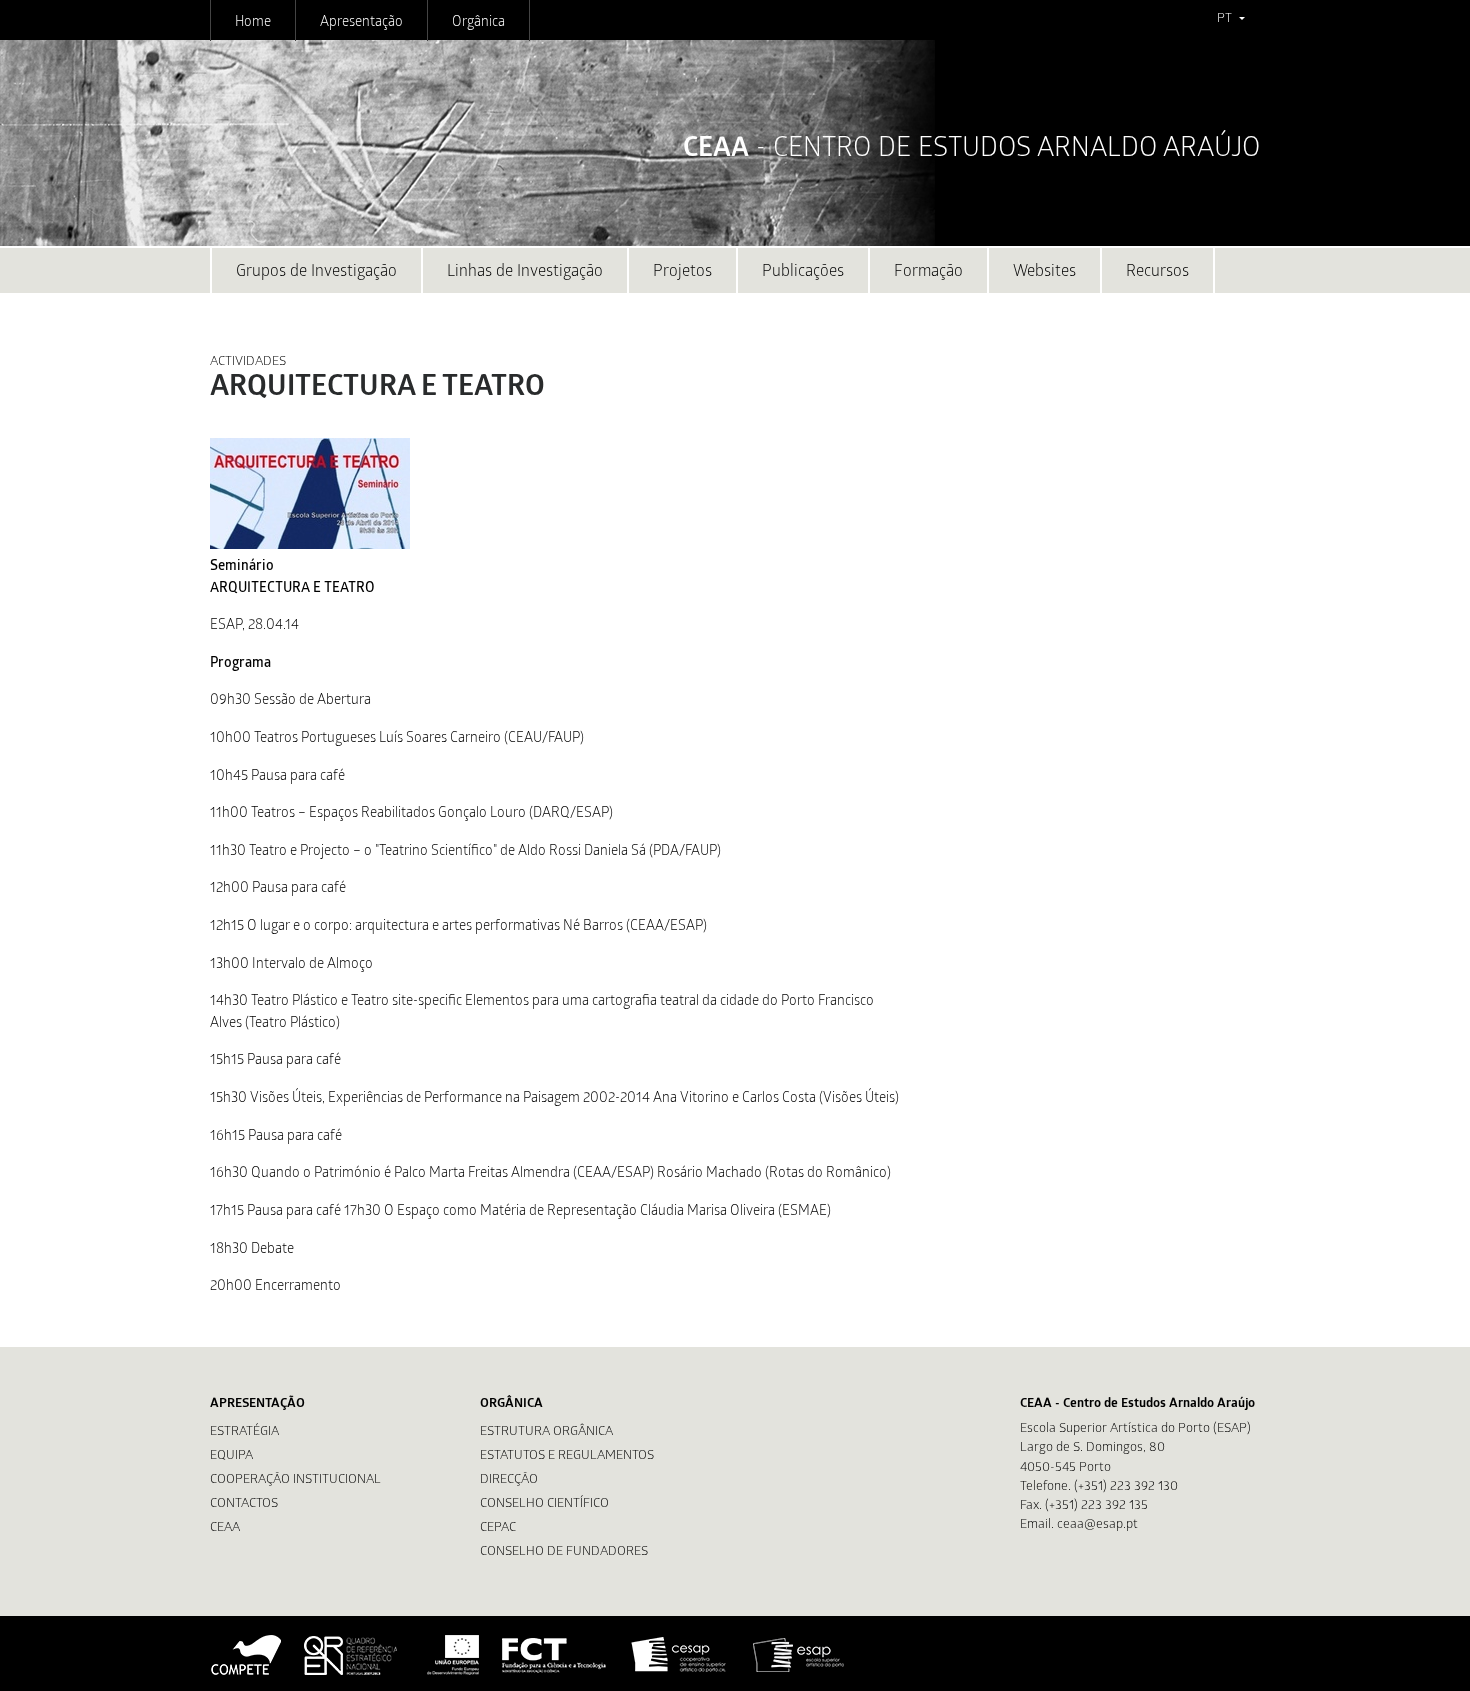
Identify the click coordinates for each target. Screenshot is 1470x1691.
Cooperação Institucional (295, 1480)
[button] (1230, 20)
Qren (353, 1655)
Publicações (803, 272)
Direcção (509, 1480)
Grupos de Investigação (316, 272)
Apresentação (361, 23)
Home (253, 23)
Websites (1044, 272)
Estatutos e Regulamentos (567, 1456)
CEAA (225, 1528)
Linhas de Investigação (525, 272)
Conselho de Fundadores (564, 1552)
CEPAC (498, 1528)
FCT (555, 1655)
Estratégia (244, 1432)
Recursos (1157, 272)
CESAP (680, 1655)
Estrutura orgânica (546, 1432)
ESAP (799, 1655)
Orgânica (478, 23)
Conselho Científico (544, 1504)
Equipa (231, 1456)
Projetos (682, 272)
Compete (247, 1655)
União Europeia (451, 1655)
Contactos (244, 1504)
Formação (928, 272)
